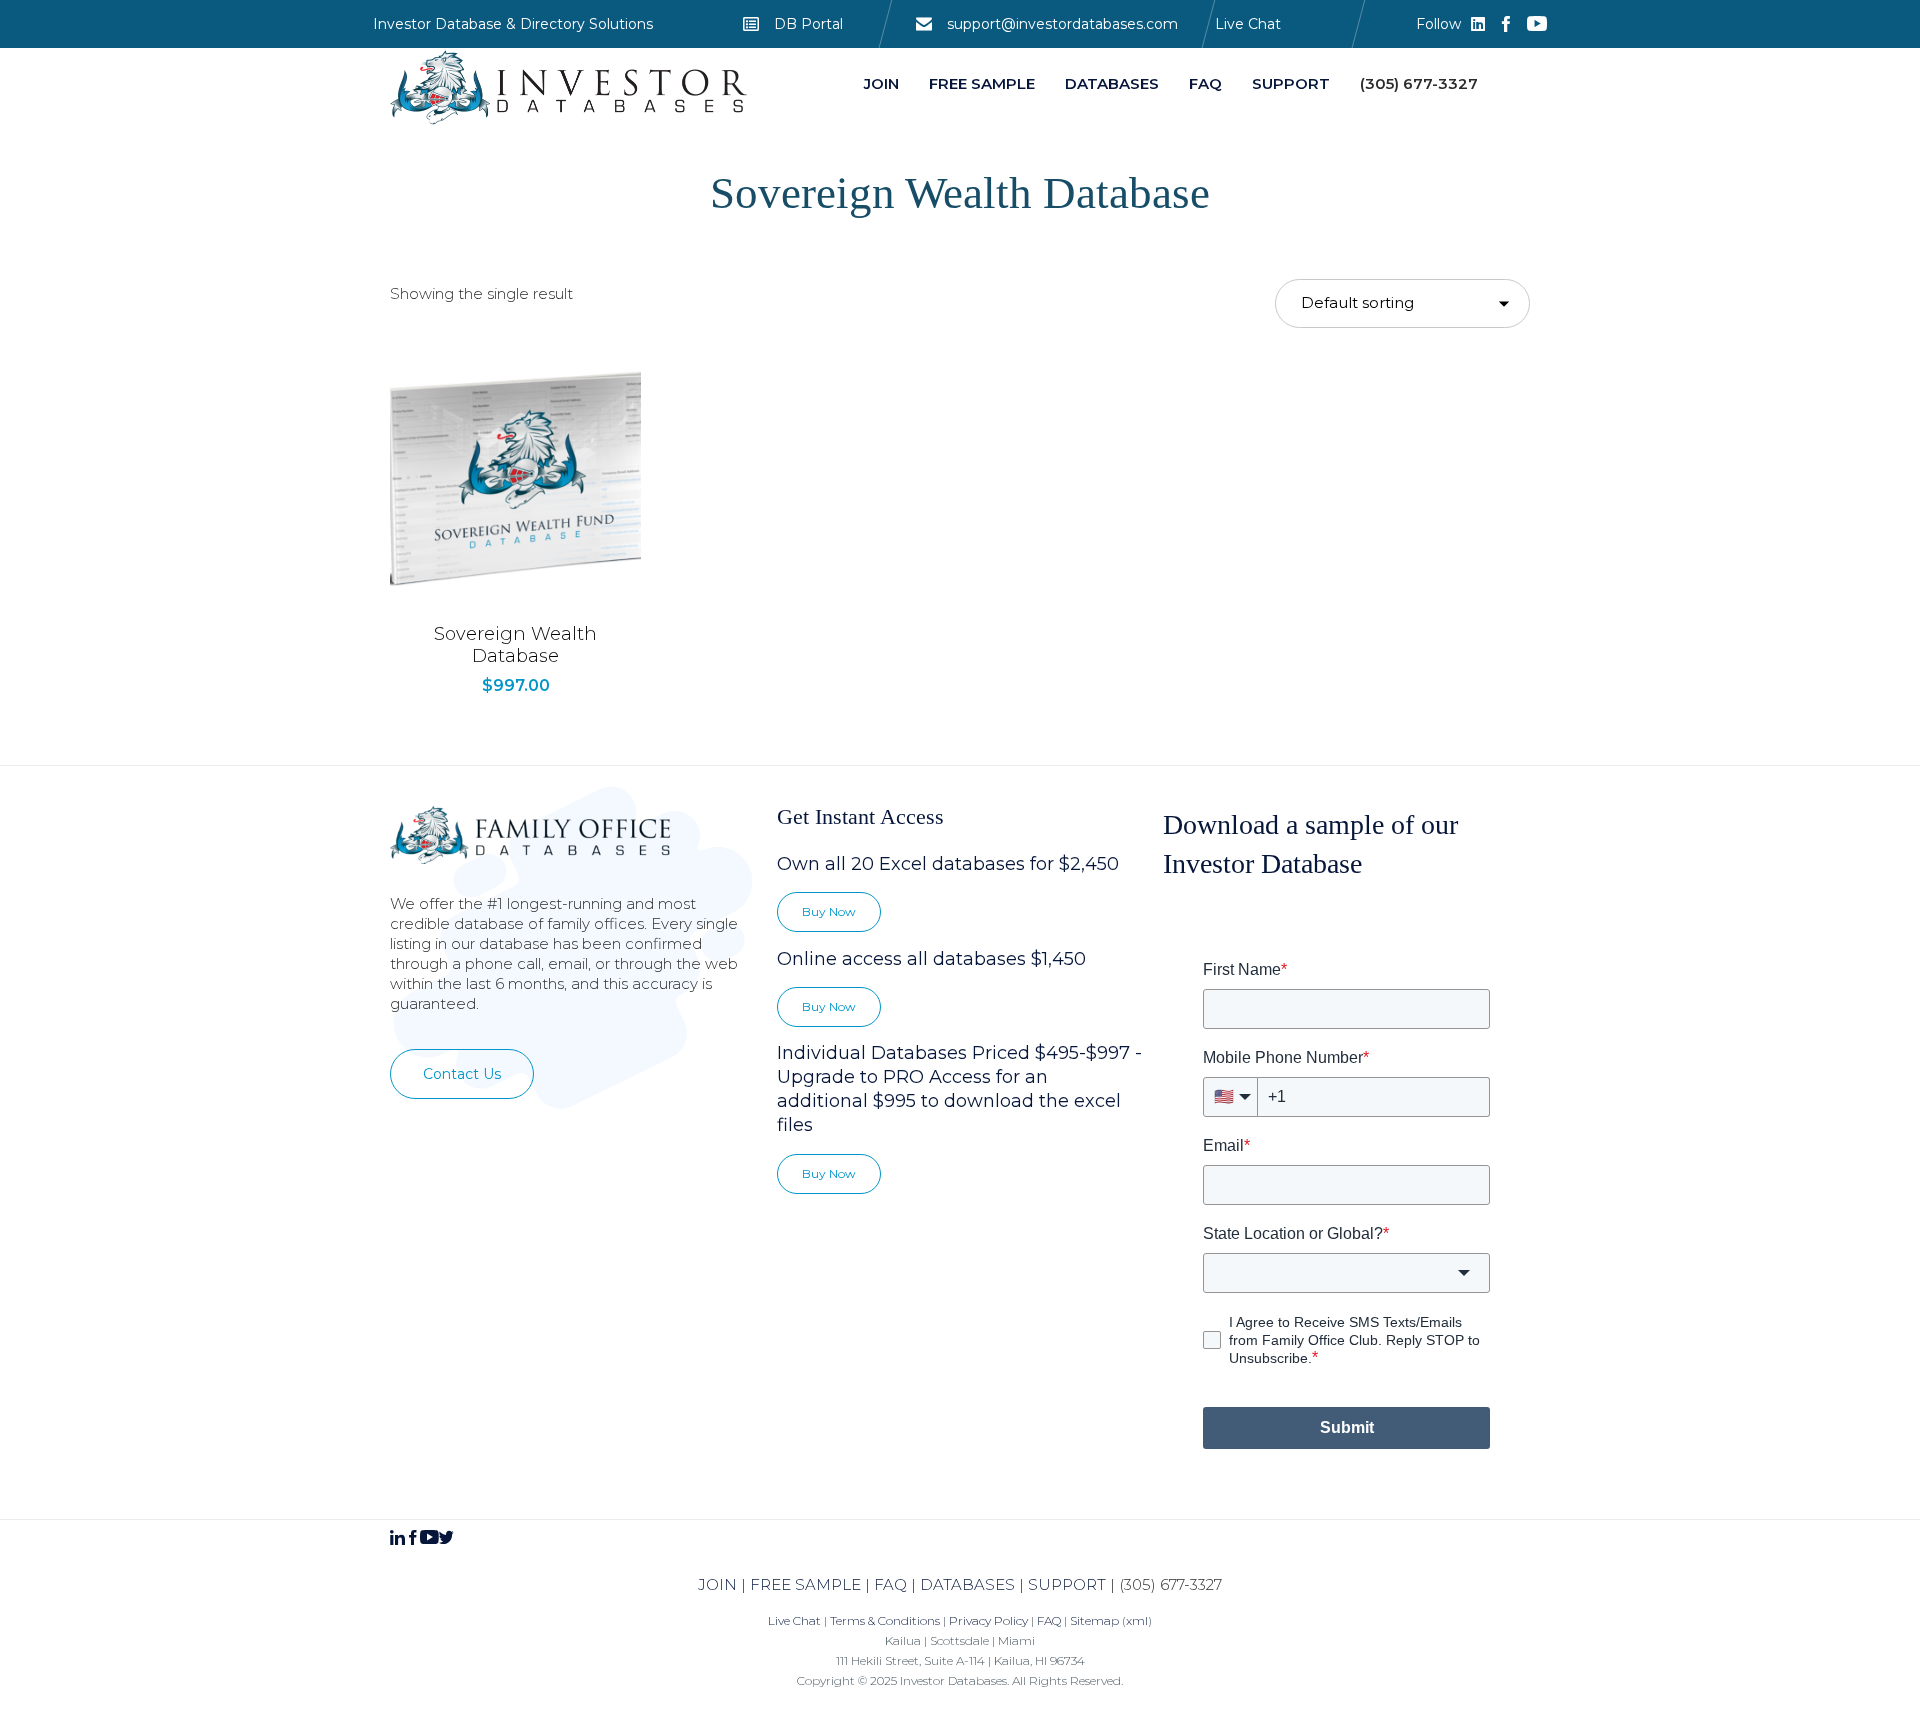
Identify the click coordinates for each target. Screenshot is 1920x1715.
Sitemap (1094, 1620)
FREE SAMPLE (805, 1584)
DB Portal (808, 24)
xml (1137, 1620)
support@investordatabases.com (1062, 24)
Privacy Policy (988, 1620)
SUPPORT (1067, 1584)
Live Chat (1248, 24)
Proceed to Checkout (516, 601)
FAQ (890, 1584)
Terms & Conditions (885, 1620)
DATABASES (967, 1584)
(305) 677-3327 (1170, 1584)
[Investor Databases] (570, 87)
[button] (462, 1074)
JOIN (717, 1584)
